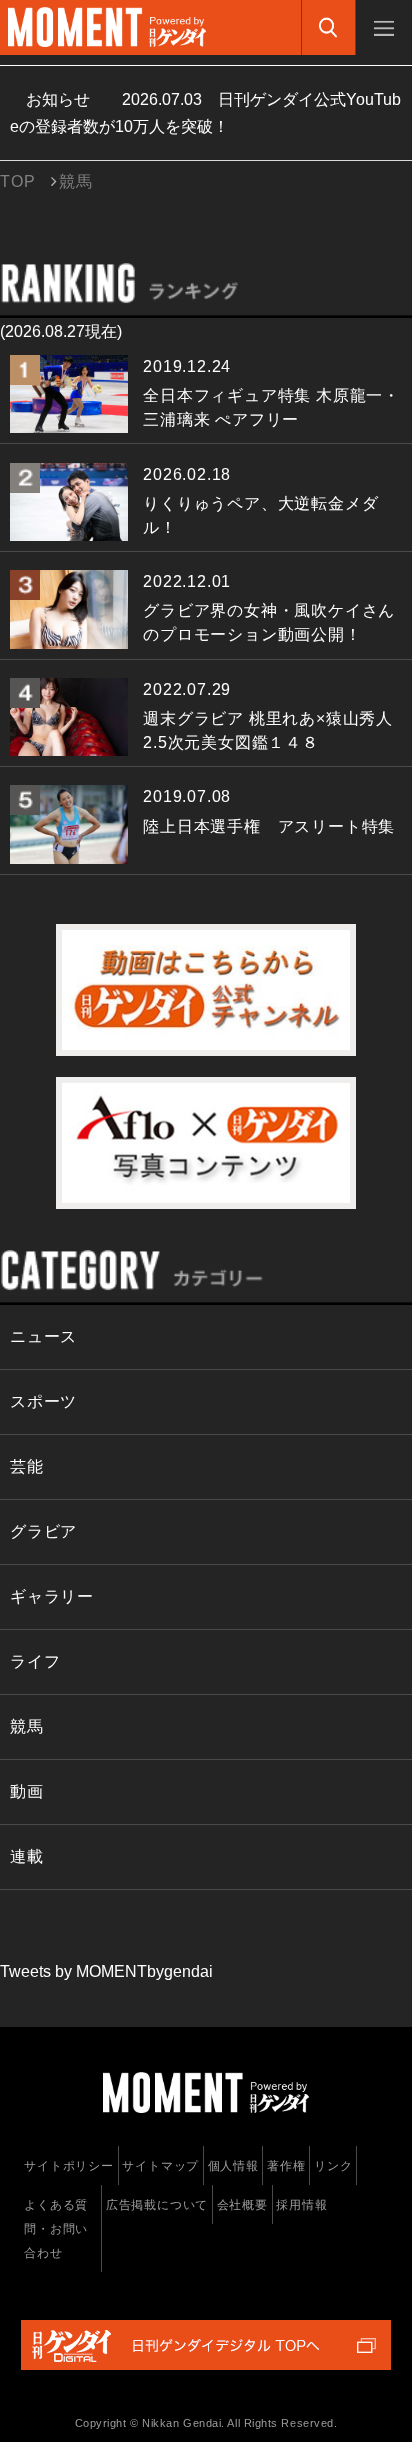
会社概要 (242, 2205)
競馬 (27, 1726)
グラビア (43, 1531)
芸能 (27, 1466)
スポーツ (43, 1401)
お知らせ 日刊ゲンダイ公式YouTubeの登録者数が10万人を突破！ (205, 113)
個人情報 (233, 2166)
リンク (333, 2166)
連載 (27, 1856)
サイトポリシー (69, 2166)
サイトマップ (160, 2166)
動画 (27, 1791)
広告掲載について (157, 2205)
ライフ (35, 1661)
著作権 (286, 2166)
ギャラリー (52, 1596)
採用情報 (301, 2205)
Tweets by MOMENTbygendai (106, 1971)
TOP (17, 181)
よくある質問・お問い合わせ (56, 2229)
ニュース (43, 1336)
